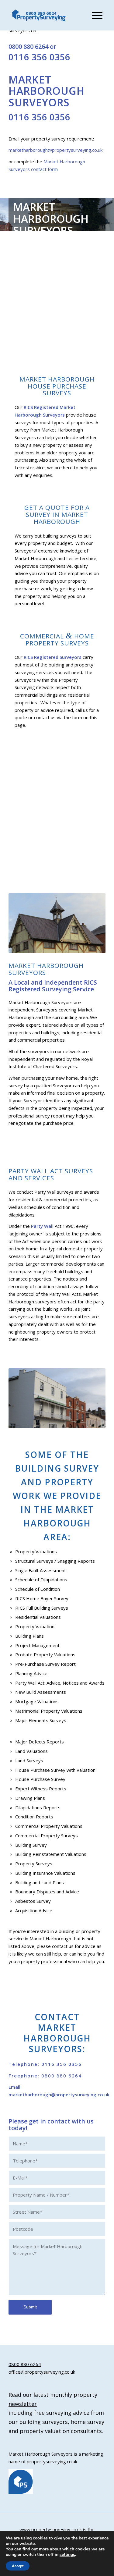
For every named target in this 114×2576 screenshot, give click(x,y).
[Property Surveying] (39, 15)
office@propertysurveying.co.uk (42, 2372)
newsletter (23, 2404)
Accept (18, 2566)
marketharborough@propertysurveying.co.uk (55, 150)
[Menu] (94, 15)
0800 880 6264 (28, 46)
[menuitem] (94, 15)
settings (67, 2555)
